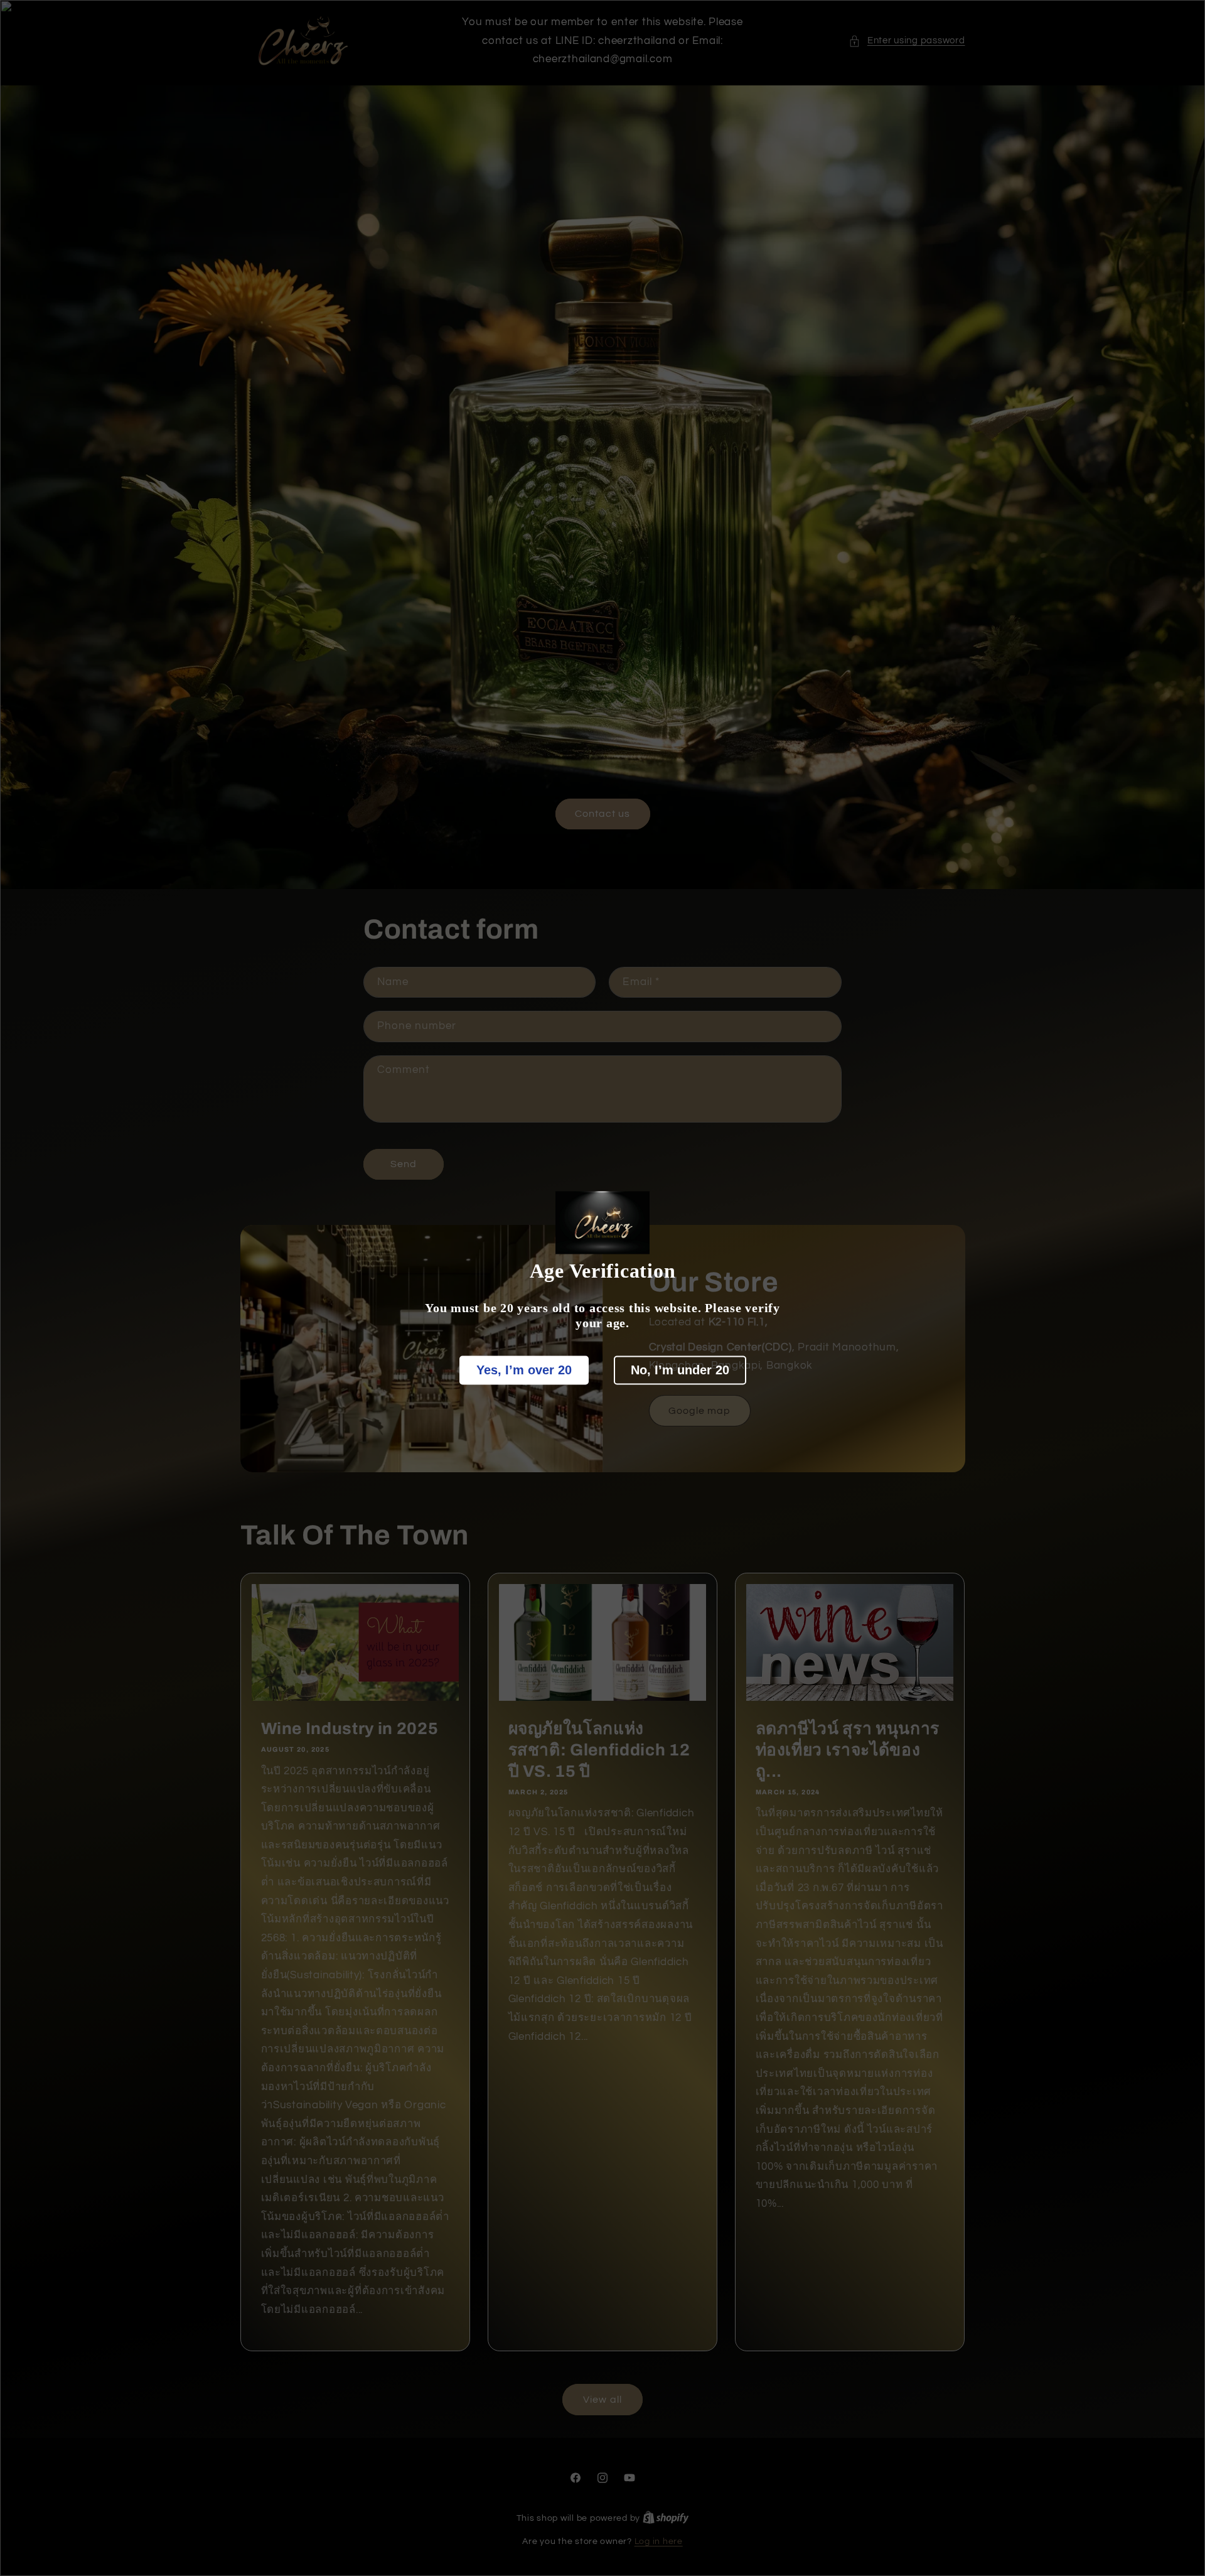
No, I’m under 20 (680, 1370)
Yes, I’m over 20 (524, 1370)
